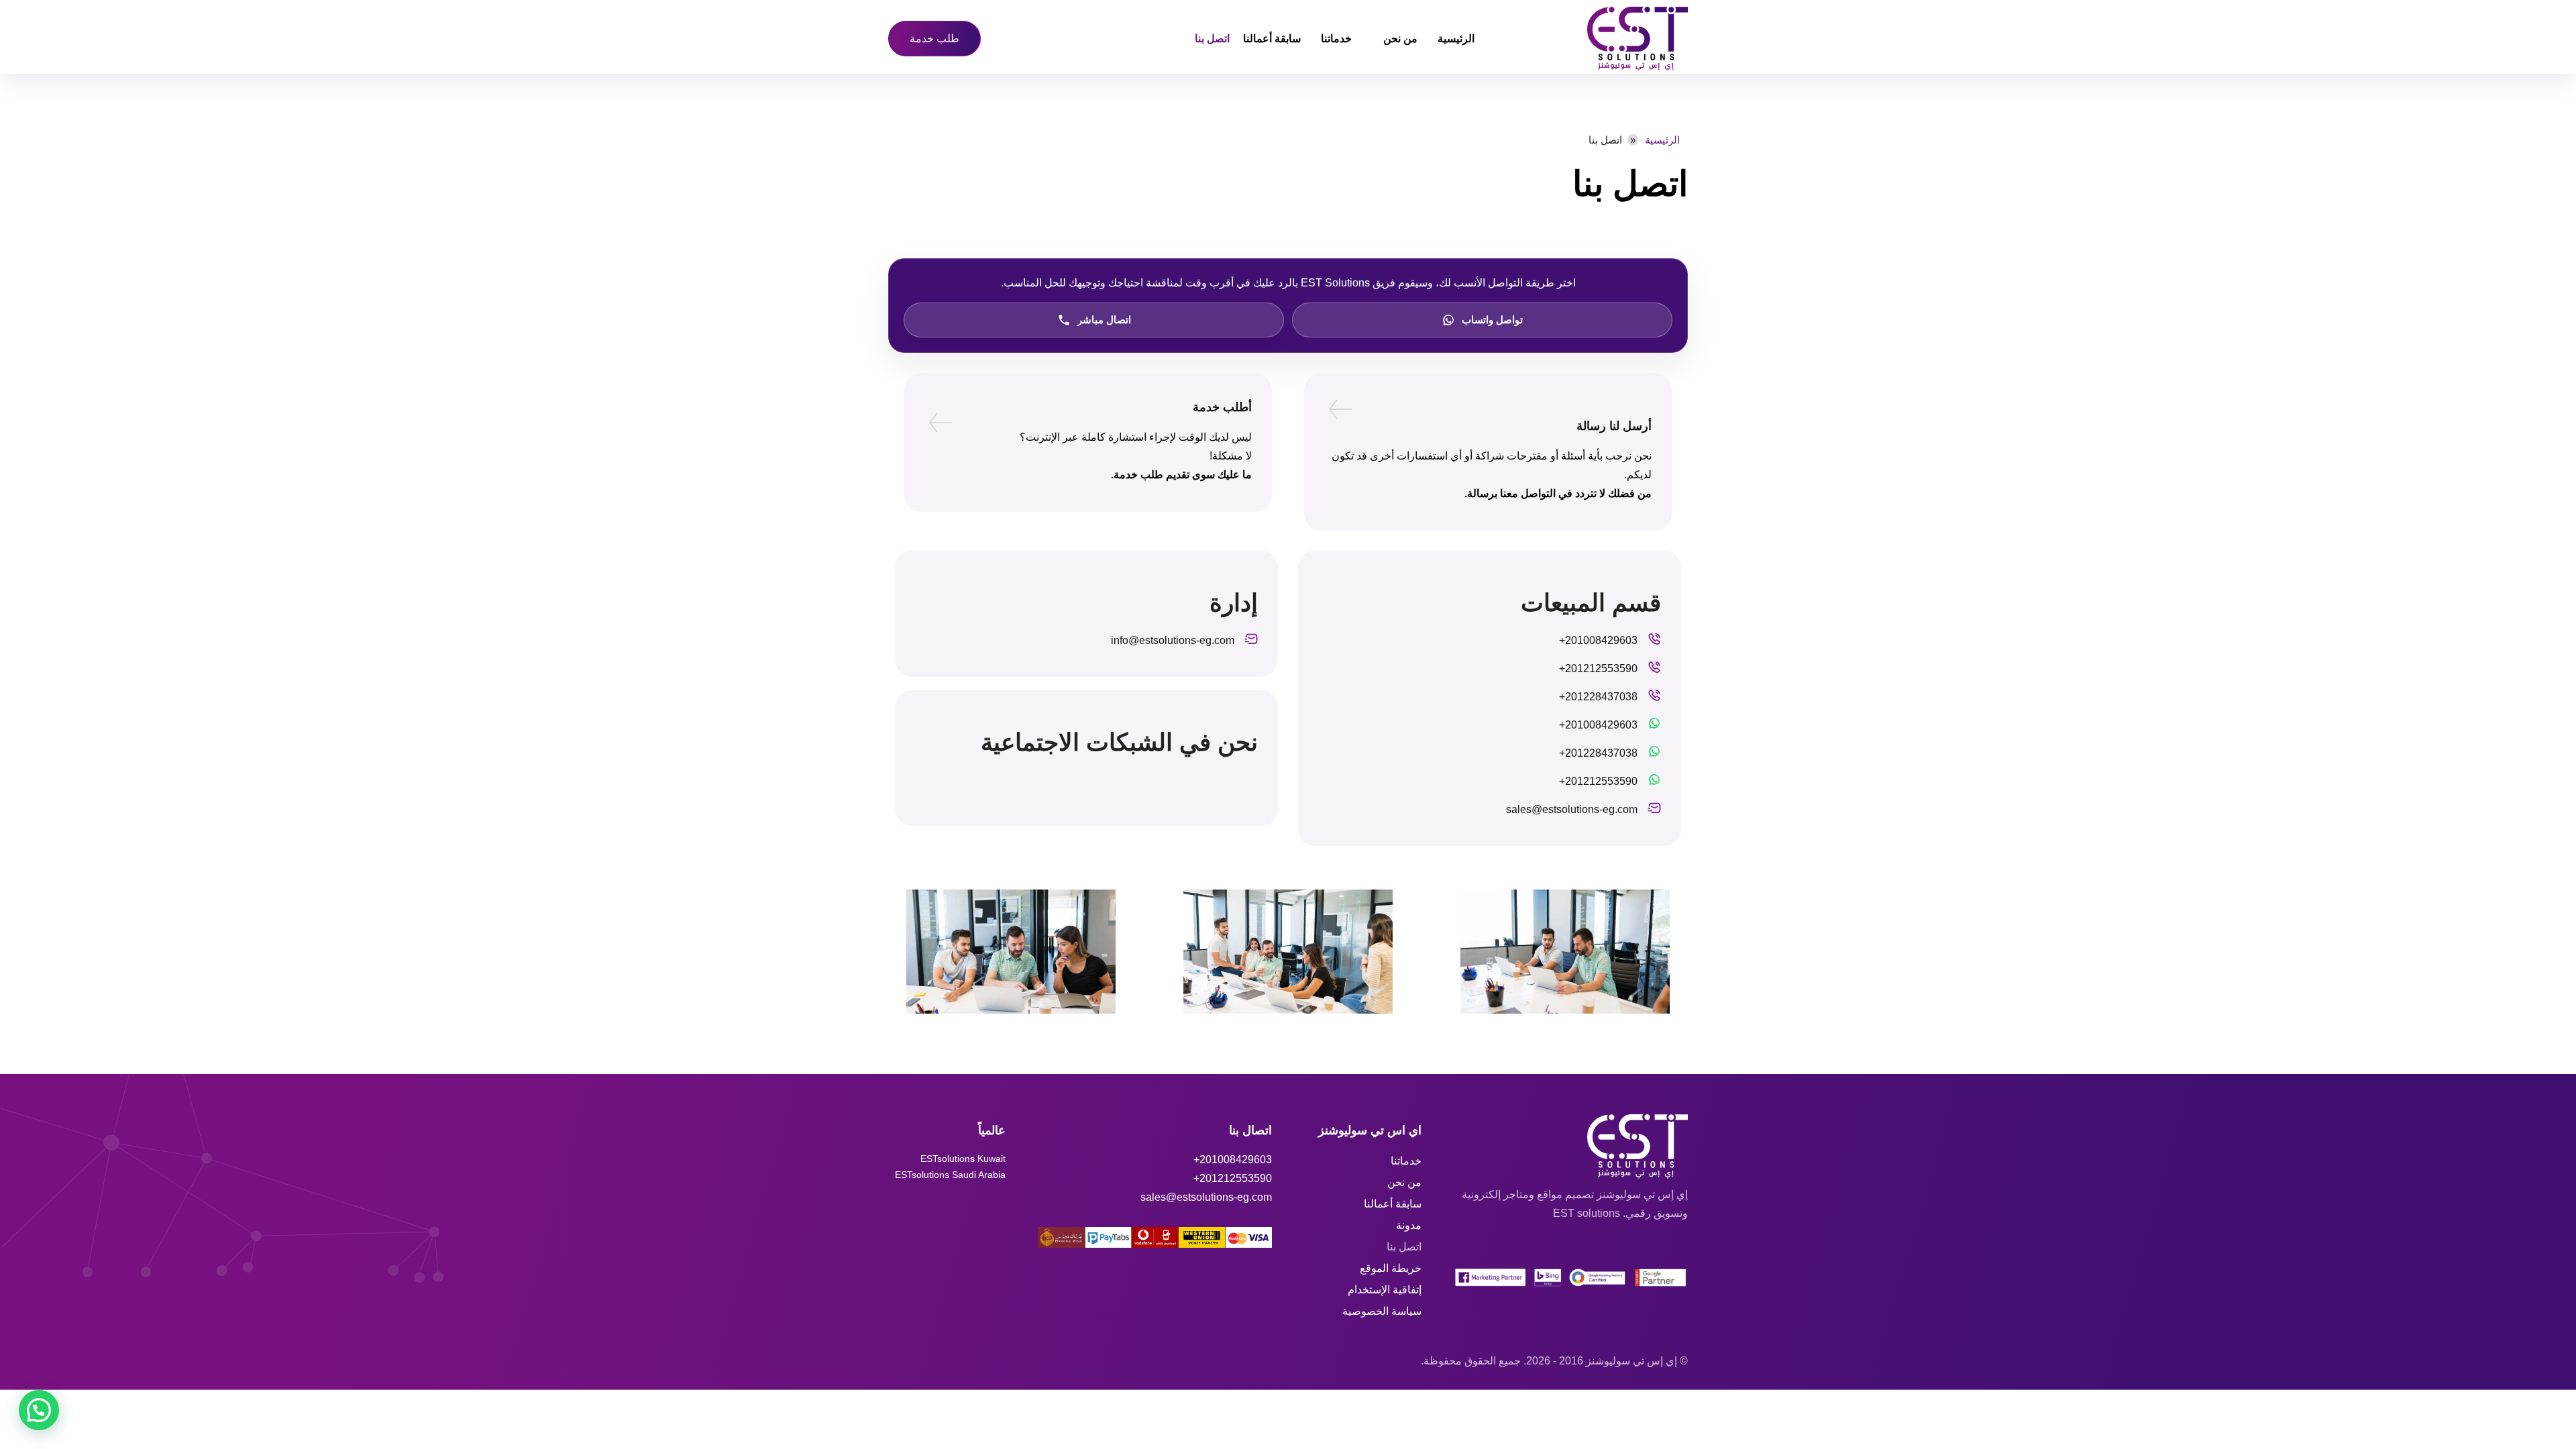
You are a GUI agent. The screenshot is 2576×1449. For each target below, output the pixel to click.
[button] (39, 1410)
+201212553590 (1233, 1178)
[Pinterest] (1085, 790)
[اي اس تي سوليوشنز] (1588, 39)
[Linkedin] (1123, 790)
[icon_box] (1610, 644)
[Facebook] (1198, 790)
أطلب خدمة (1222, 407)
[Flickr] (1161, 790)
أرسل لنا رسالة (1614, 426)
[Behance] (1236, 790)
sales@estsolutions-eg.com (1206, 1197)
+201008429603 (1233, 1160)
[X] (1055, 790)
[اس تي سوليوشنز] (1571, 1146)
